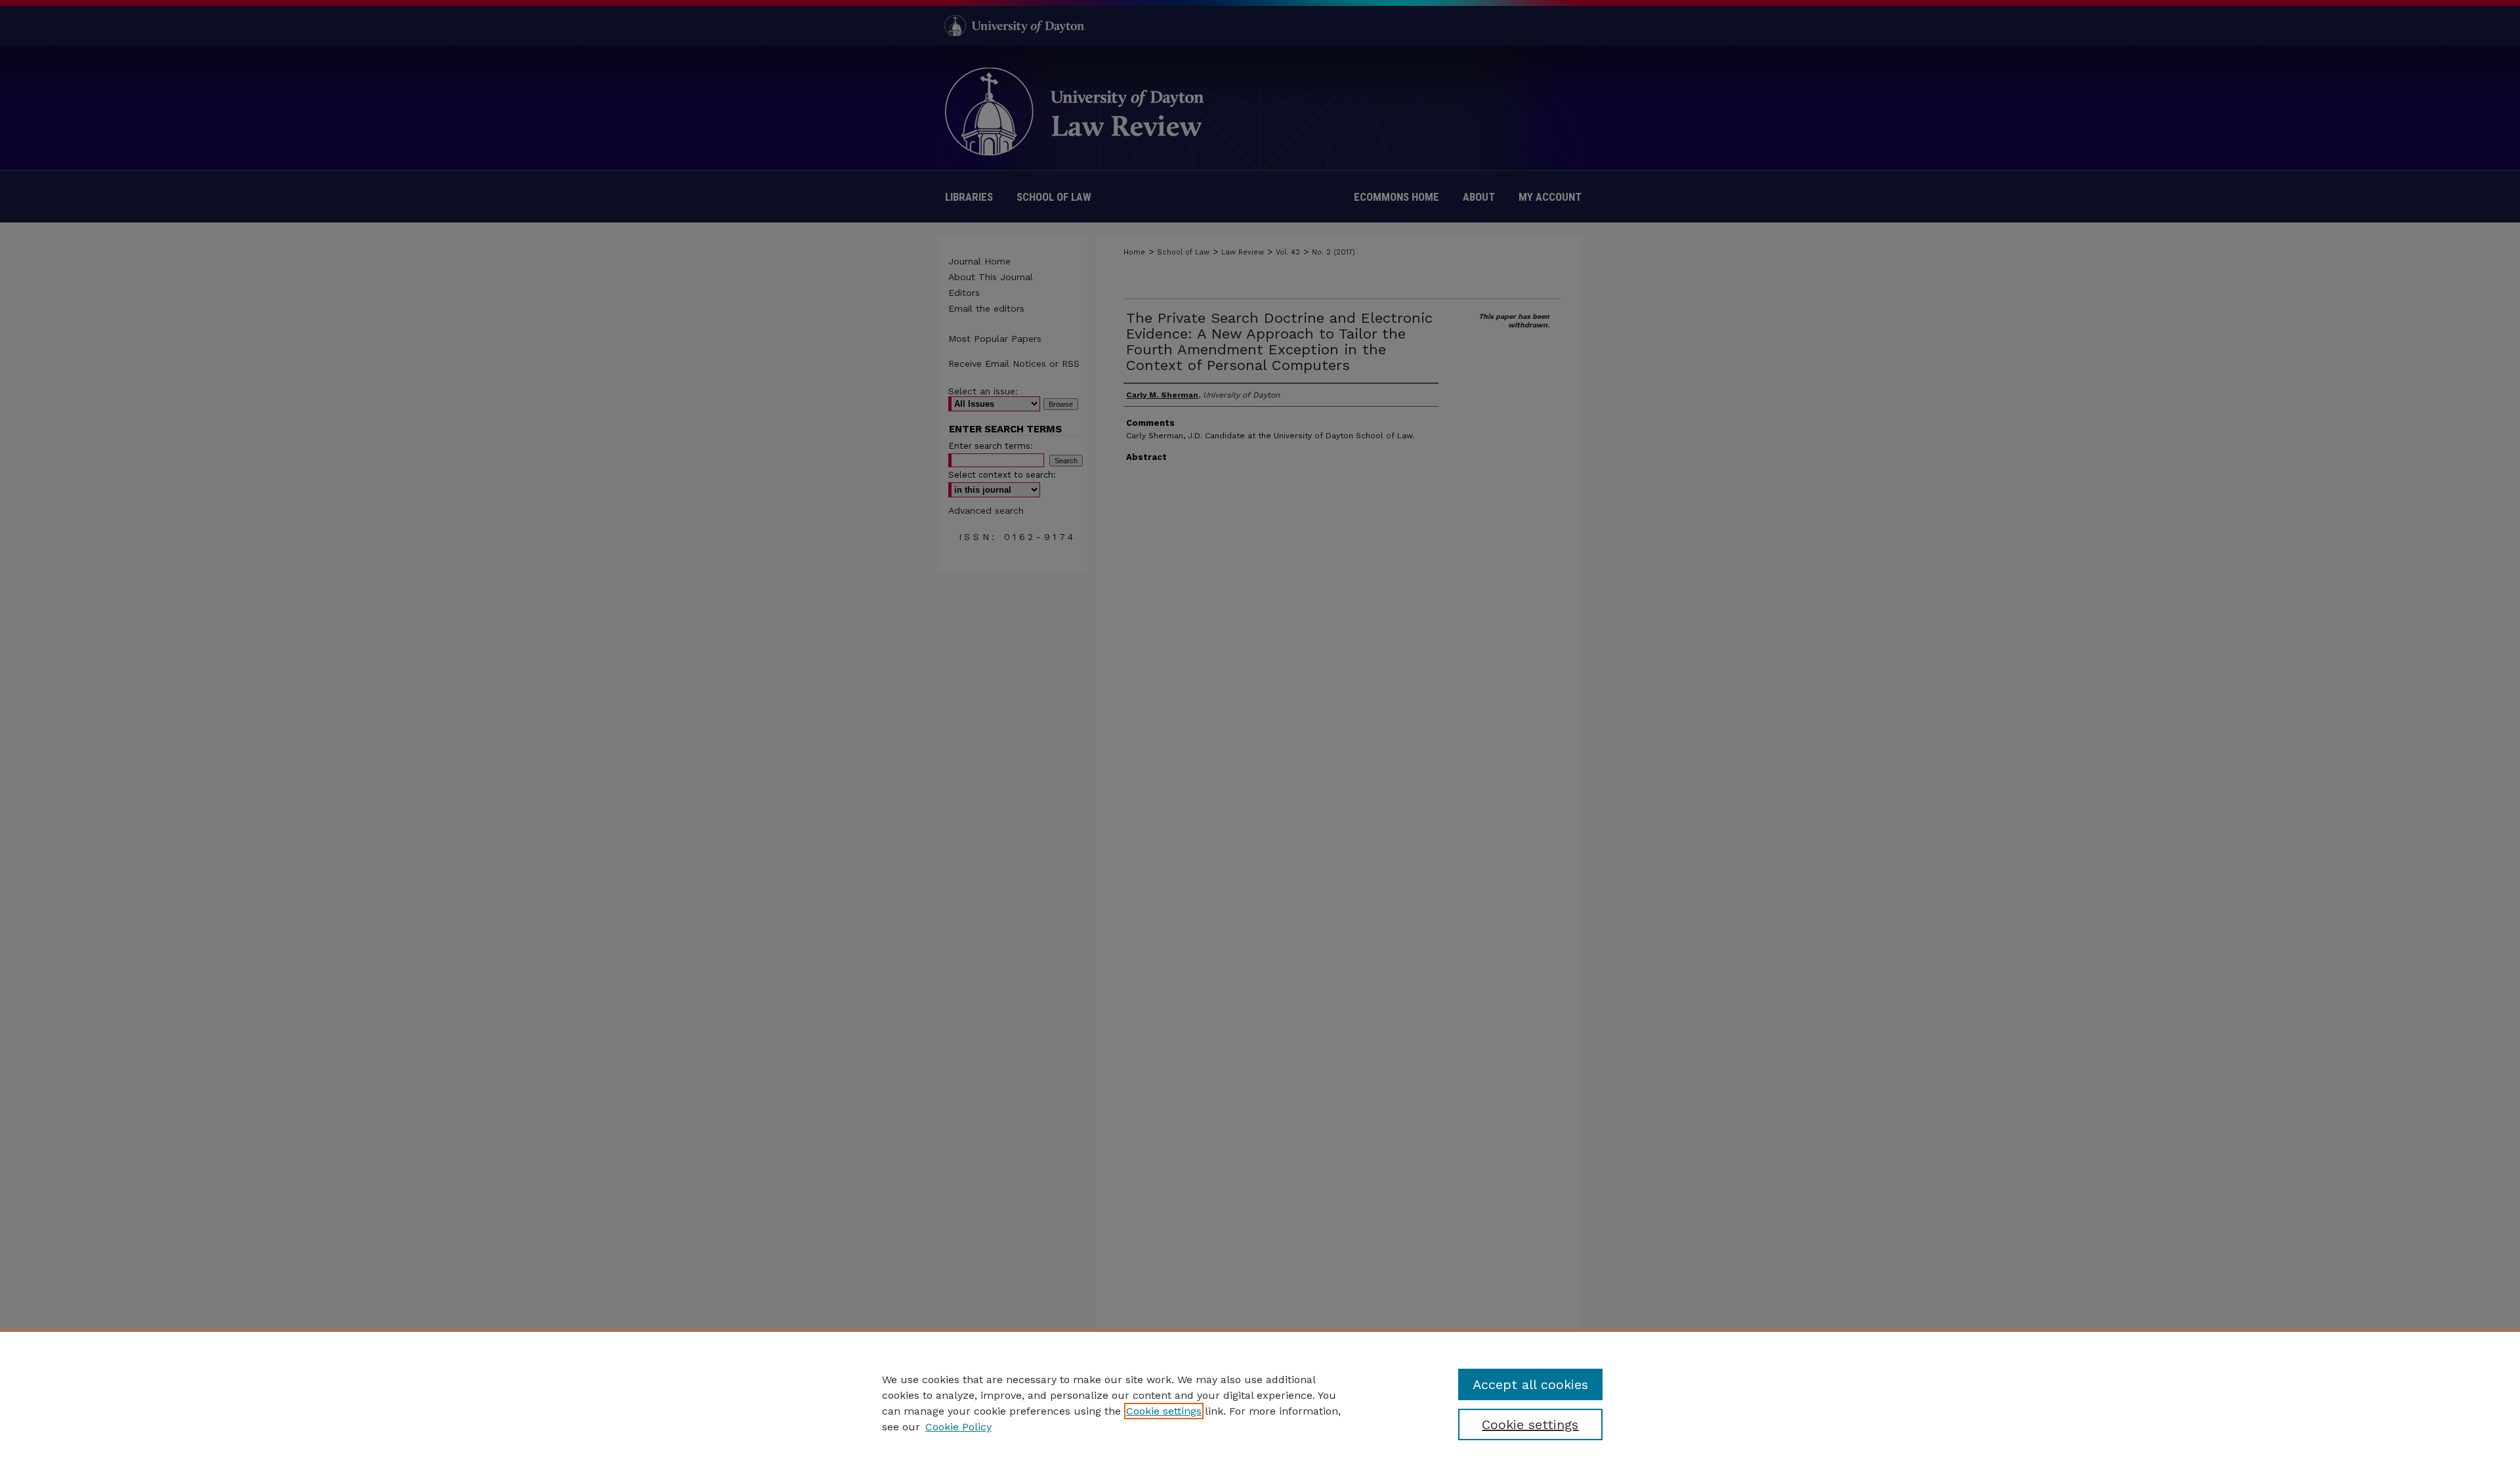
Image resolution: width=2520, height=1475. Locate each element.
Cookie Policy (958, 1427)
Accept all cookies (1530, 1384)
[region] (1260, 1403)
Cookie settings (1164, 1411)
